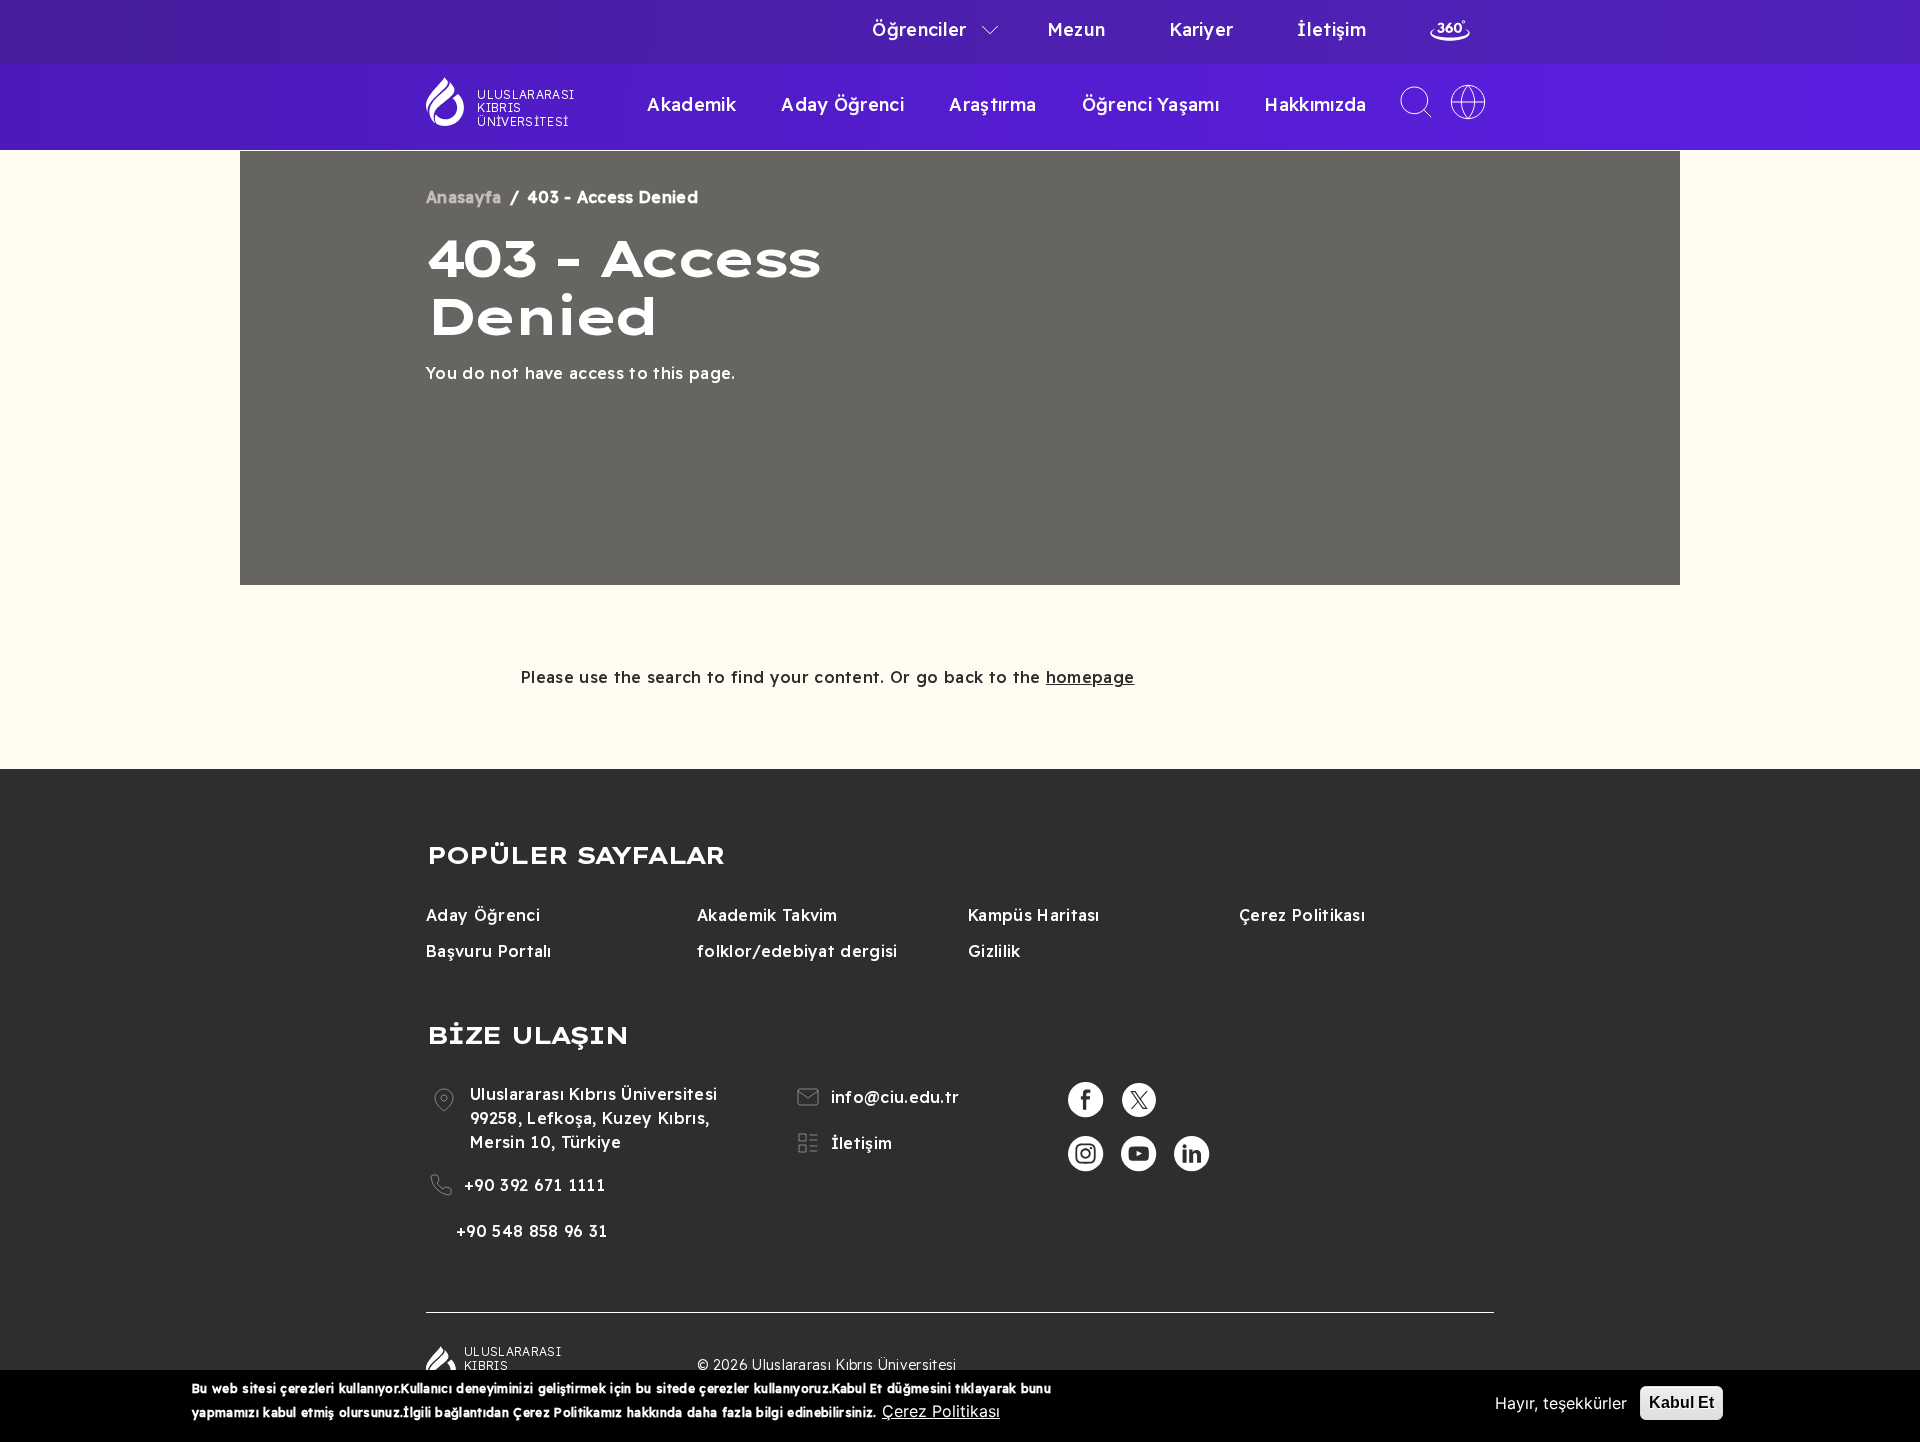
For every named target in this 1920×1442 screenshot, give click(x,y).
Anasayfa (464, 197)
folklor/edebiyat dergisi (797, 951)
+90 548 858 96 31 (531, 1231)
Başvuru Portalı (489, 951)
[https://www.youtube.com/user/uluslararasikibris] (1139, 1154)
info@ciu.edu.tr (895, 1097)
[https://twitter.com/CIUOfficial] (1139, 1100)
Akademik (691, 104)
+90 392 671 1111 (534, 1185)
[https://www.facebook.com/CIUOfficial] (1086, 1100)
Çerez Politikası (1302, 915)
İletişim (1331, 29)
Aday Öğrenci (842, 104)
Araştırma (992, 104)
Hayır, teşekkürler (1561, 1403)
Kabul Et (1681, 1402)
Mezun (1076, 29)
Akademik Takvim (767, 915)
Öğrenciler (919, 29)
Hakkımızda (1315, 104)
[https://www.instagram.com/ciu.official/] (1086, 1154)
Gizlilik (994, 951)
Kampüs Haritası (1034, 915)
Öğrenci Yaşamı (1150, 104)
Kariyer (1201, 29)
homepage (1090, 677)
